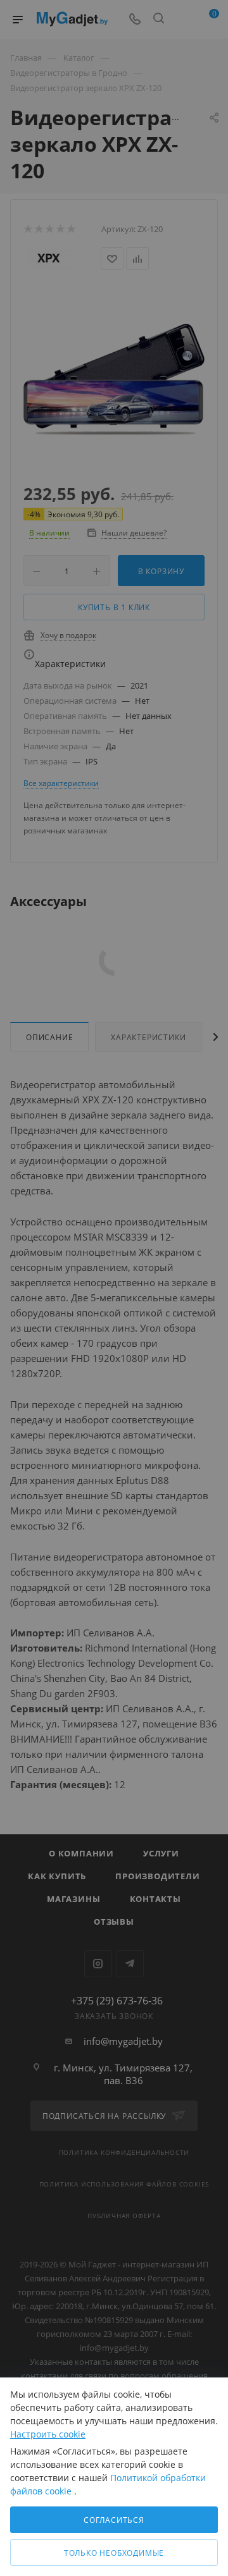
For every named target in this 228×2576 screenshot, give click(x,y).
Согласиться (114, 2520)
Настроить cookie (48, 2434)
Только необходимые (114, 2553)
